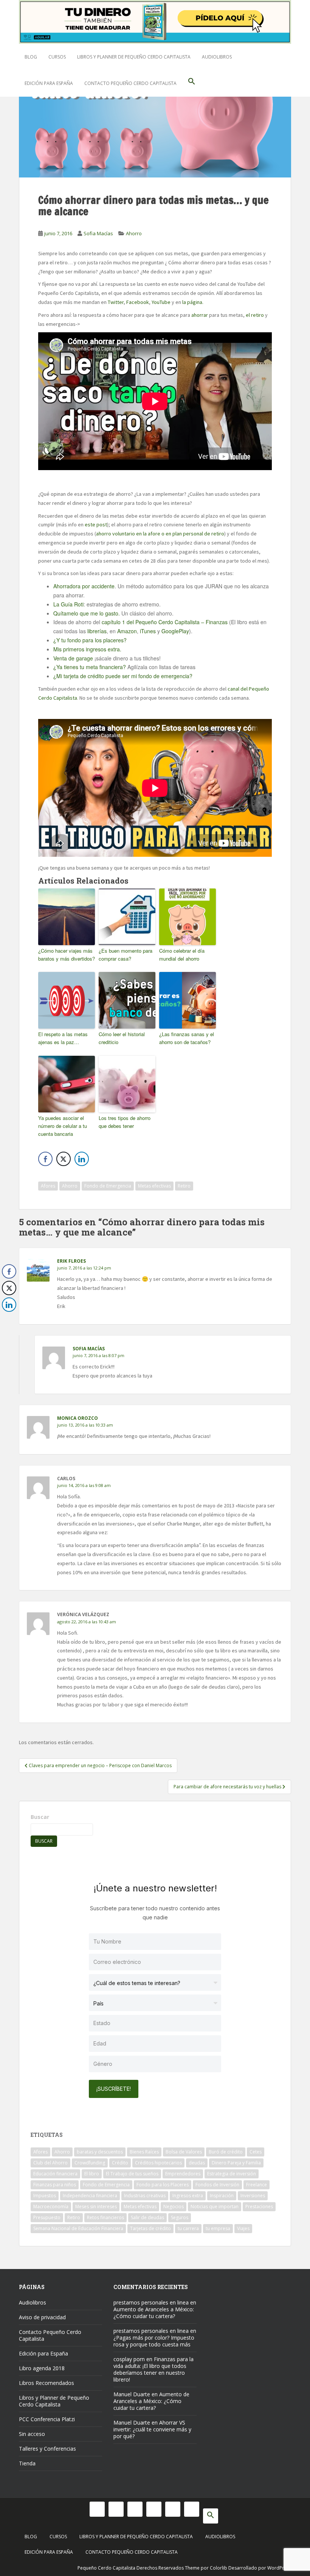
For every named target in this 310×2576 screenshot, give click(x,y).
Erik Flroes (71, 1261)
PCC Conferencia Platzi (47, 2419)
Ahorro (134, 233)
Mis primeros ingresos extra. (87, 649)
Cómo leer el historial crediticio (122, 1038)
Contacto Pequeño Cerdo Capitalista (130, 83)
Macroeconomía (51, 2207)
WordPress (279, 2568)
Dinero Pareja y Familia (236, 2163)
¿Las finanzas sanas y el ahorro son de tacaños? (187, 1038)
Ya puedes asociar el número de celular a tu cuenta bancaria (63, 1126)
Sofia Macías (98, 233)
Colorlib (219, 2568)
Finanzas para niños (55, 2185)
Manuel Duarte (132, 2394)
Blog (31, 57)
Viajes (243, 2228)
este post (96, 524)
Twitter (116, 302)
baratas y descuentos (100, 2152)
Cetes (256, 2152)
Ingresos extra (188, 2196)
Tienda (27, 2463)
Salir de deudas (147, 2217)
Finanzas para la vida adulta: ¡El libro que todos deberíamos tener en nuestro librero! (153, 2369)
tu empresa (218, 2228)
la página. (192, 302)
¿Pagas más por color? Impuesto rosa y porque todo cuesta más (154, 2341)
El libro (92, 2174)
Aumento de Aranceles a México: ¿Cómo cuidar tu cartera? (154, 2313)
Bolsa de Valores (184, 2152)
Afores (48, 1186)
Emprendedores (183, 2174)
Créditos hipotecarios (158, 2163)
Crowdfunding (90, 2163)
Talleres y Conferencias (47, 2449)
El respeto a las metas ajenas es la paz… (63, 1038)
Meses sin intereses (96, 2207)
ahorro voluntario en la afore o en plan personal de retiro (160, 534)
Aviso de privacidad (42, 2317)
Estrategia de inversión (232, 2174)
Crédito (120, 2163)
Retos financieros (105, 2217)
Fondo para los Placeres (163, 2185)
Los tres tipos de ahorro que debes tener (125, 1122)
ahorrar (200, 315)
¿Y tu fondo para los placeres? (90, 640)
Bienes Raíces (144, 2152)
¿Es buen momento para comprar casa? (126, 955)
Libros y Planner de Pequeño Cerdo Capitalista (134, 57)
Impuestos (45, 2196)
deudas (197, 2163)
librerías (96, 631)
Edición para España (49, 83)
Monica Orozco (77, 1418)
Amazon (127, 631)
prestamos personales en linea (151, 2302)
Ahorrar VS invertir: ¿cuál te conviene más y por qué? (152, 2429)
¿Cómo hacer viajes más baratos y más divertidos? (67, 955)
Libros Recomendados (46, 2383)
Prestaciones (259, 2207)
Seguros (180, 2217)
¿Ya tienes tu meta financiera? (90, 667)
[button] (192, 83)
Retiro (184, 1186)
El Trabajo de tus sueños (132, 2174)
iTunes (148, 631)
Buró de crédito (226, 2152)
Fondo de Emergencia (108, 1186)
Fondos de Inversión (217, 2185)
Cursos (57, 57)
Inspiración (222, 2196)
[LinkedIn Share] (82, 1159)
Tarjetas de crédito (150, 2228)
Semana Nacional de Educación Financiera (78, 2228)
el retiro (255, 315)
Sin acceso (32, 2434)
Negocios (174, 2207)
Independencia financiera (90, 2196)
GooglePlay (175, 631)
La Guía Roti (68, 604)
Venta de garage (73, 658)
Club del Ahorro (50, 2163)
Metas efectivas (154, 1186)
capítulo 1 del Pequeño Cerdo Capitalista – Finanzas (165, 622)
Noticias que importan (215, 2207)
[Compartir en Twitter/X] (64, 1159)
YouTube (161, 302)
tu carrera (188, 2228)
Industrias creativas (145, 2196)
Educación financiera (55, 2174)
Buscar (40, 1817)
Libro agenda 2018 (42, 2368)
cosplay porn (129, 2359)
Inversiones (253, 2196)
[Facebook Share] (45, 1159)
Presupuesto (47, 2217)
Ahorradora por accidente (84, 586)
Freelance (257, 2185)
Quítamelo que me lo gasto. (87, 613)
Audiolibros (217, 57)
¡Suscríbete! (114, 2089)
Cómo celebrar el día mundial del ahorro (182, 955)
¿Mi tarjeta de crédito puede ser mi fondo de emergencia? (123, 676)
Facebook (138, 302)
